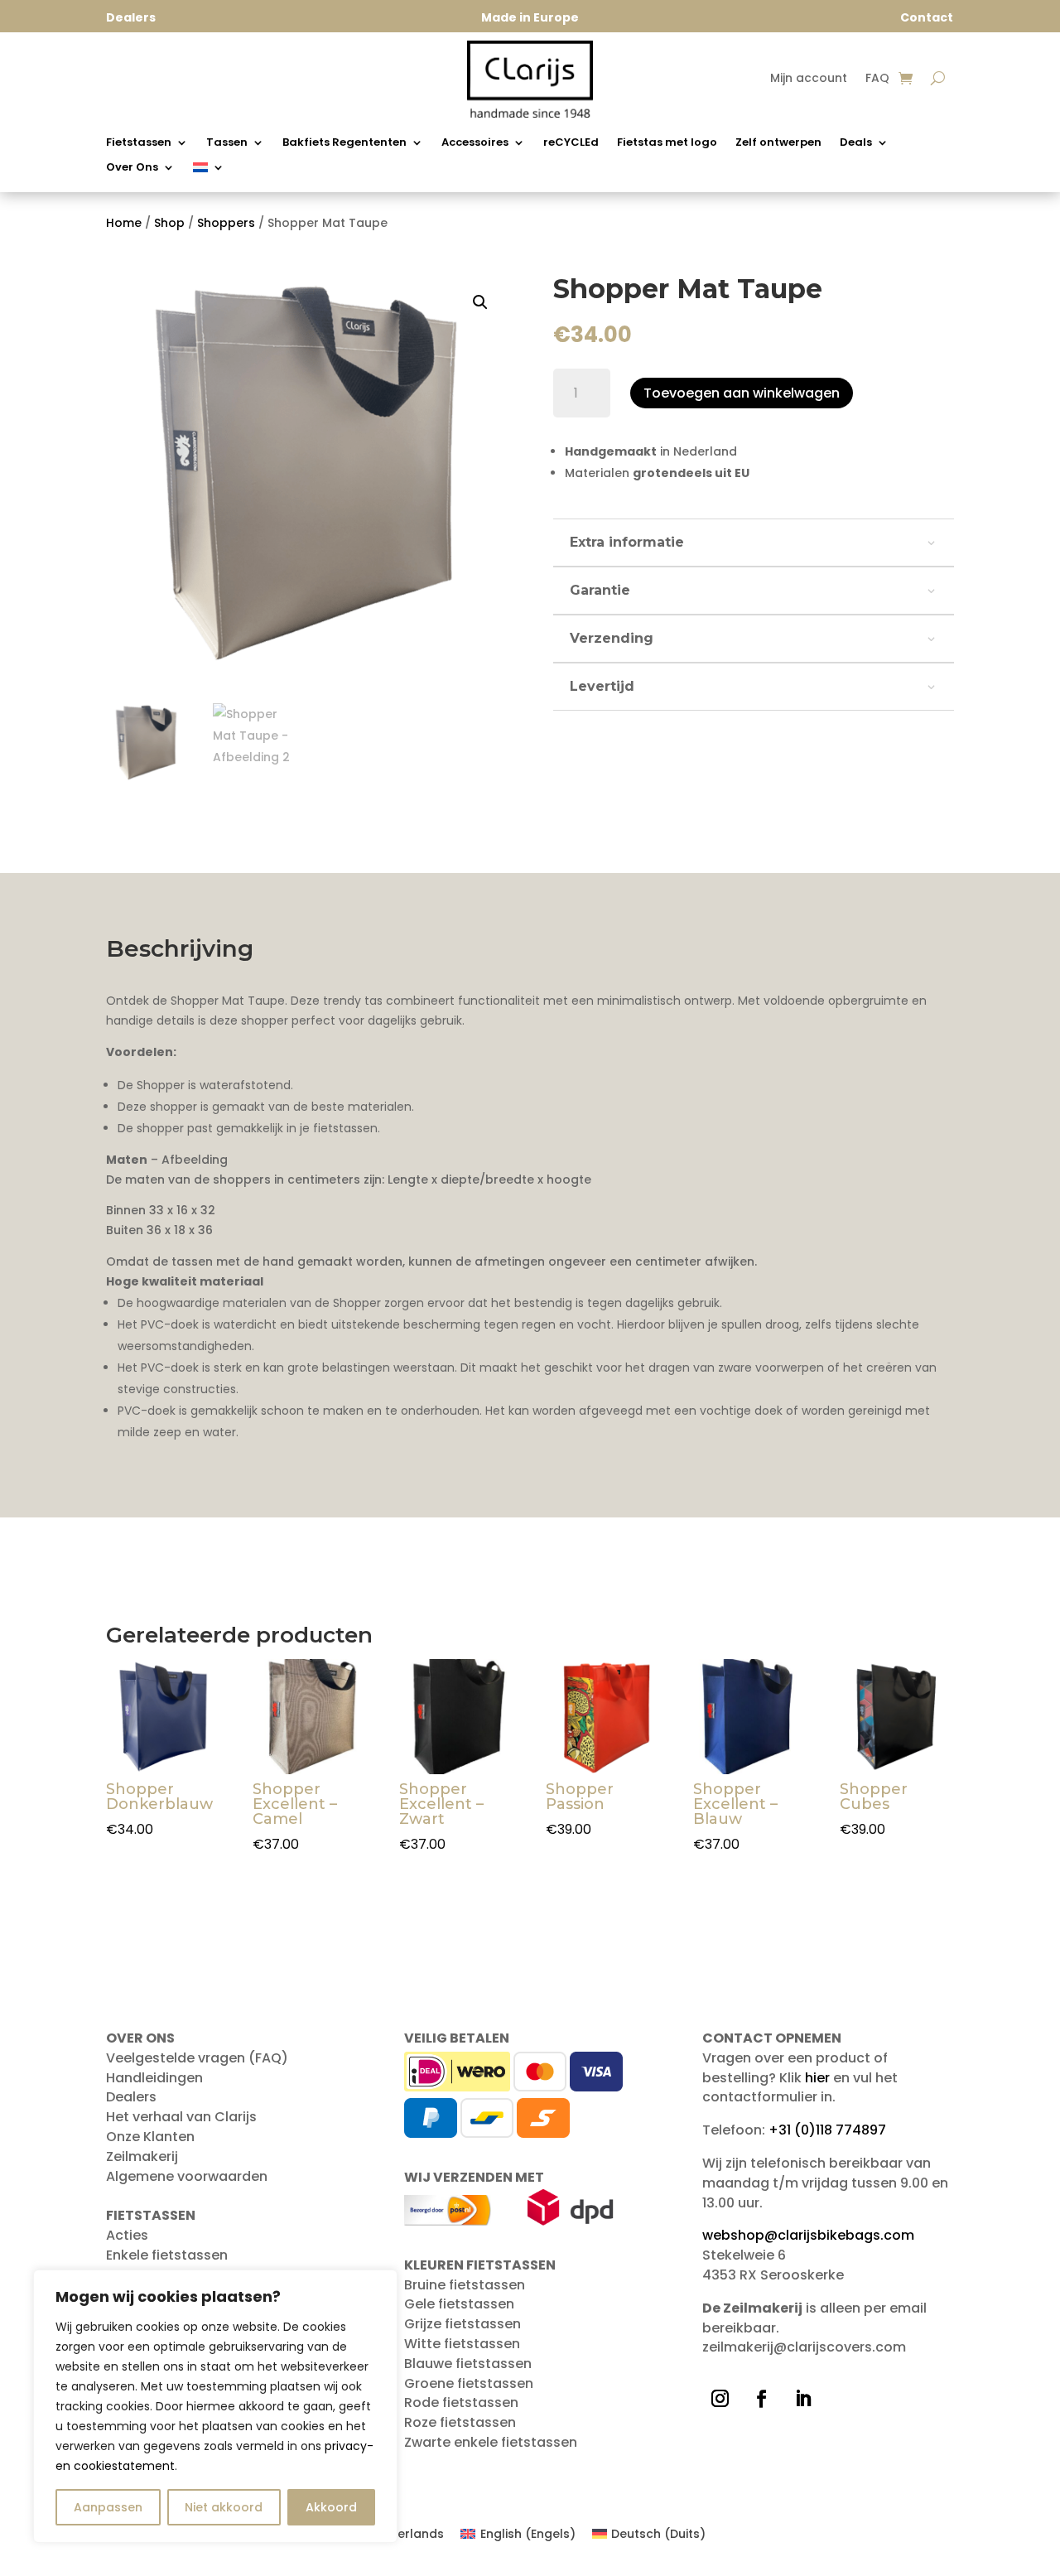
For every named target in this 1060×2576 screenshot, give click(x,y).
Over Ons (132, 168)
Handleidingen (154, 2078)
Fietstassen (139, 143)
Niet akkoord (224, 2507)
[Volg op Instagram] (720, 2399)
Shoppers (226, 223)
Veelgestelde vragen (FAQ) (197, 2058)
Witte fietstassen (462, 2344)
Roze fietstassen (460, 2422)
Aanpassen (108, 2507)
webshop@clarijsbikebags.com (808, 2235)
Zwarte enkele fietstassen (491, 2442)
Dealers (131, 2097)
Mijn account (809, 79)
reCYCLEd (571, 143)
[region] (215, 2406)
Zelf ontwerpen (778, 143)
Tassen (227, 143)
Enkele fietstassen (167, 2255)
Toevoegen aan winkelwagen (742, 393)
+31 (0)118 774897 (827, 2130)
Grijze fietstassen (463, 2324)
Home (124, 223)
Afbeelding (195, 1160)
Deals (856, 143)
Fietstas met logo (667, 143)
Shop (169, 223)
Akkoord (331, 2507)
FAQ (877, 79)
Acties (127, 2235)
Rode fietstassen (461, 2402)
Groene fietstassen (469, 2383)
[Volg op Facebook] (761, 2399)
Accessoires (475, 143)
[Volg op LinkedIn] (802, 2399)
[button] (480, 302)
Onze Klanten (150, 2137)
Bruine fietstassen (465, 2285)
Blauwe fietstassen (468, 2364)
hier (817, 2078)
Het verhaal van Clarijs (181, 2117)
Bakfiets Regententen (344, 143)
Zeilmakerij (142, 2156)
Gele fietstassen (459, 2304)
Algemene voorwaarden (187, 2176)
